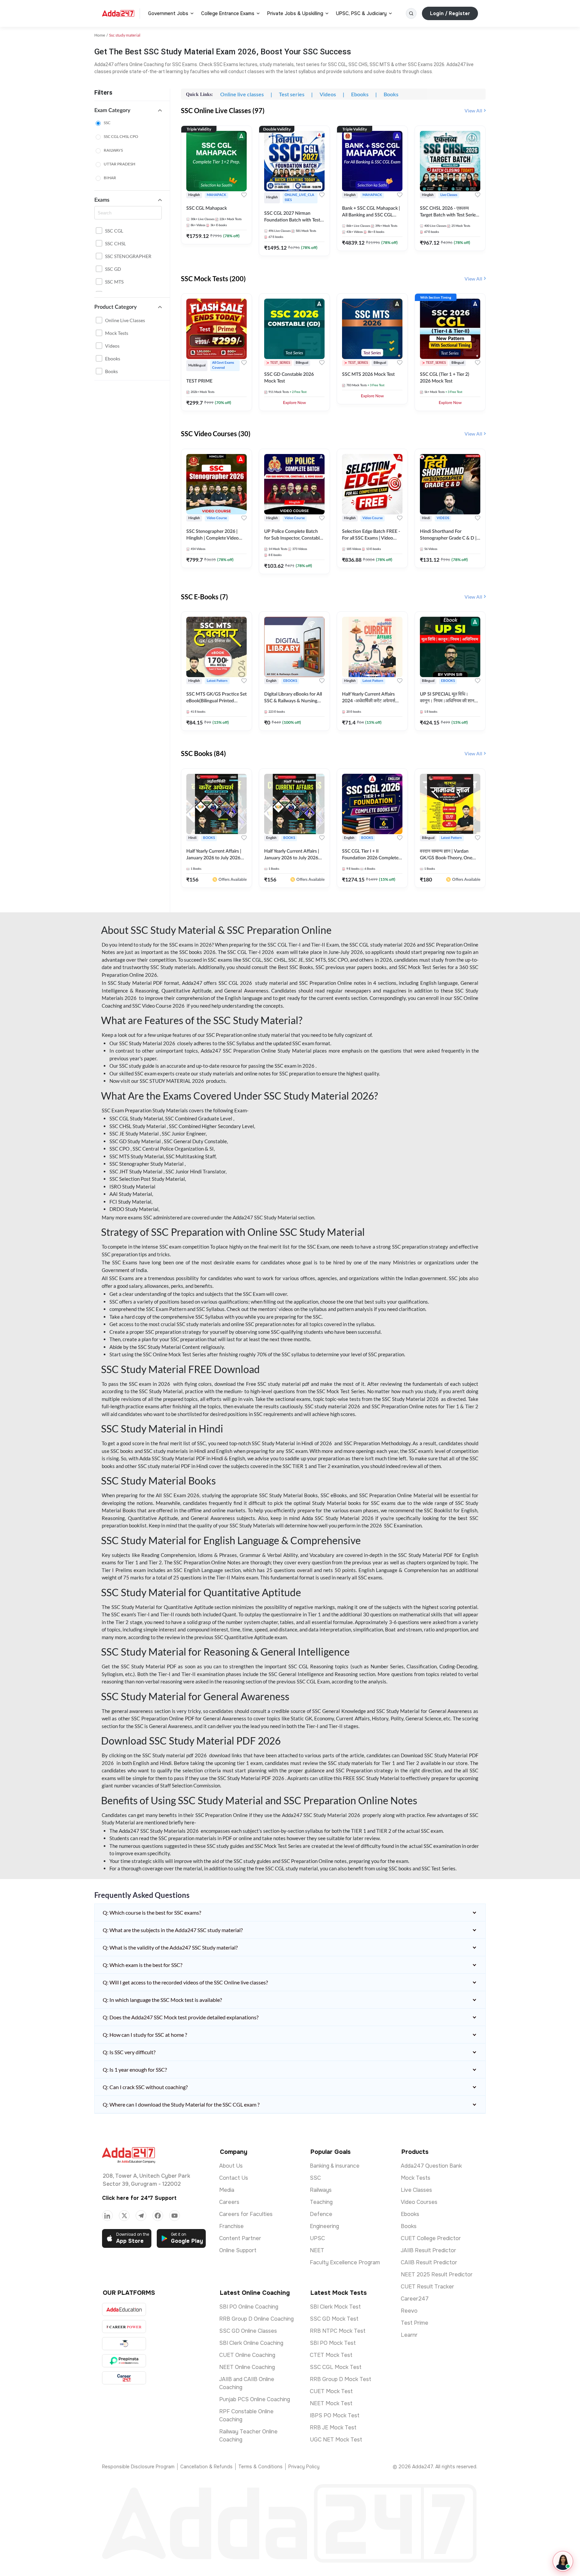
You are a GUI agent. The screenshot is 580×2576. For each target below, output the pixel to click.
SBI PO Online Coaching (249, 2307)
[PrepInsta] (124, 2361)
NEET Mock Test (331, 2403)
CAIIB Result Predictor (429, 2262)
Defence (321, 2214)
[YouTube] (175, 2216)
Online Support (238, 2250)
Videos (112, 346)
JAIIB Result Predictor (428, 2250)
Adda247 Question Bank (431, 2166)
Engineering (324, 2226)
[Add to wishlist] (244, 195)
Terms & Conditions (260, 2467)
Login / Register (450, 13)
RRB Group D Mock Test (341, 2379)
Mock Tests (117, 333)
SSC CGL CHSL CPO (121, 136)
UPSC (317, 2238)
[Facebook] (158, 2216)
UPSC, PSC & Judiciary (361, 13)
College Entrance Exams (228, 13)
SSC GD (113, 269)
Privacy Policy (304, 2467)
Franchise (231, 2226)
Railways (321, 2190)
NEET (317, 2250)
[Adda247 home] (118, 13)
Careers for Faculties (246, 2214)
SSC (107, 123)
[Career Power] (124, 2327)
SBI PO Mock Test (333, 2343)
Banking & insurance (335, 2166)
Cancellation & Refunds (206, 2467)
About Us (231, 2166)
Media (227, 2190)
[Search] (411, 13)
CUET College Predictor (431, 2238)
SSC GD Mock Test (334, 2319)
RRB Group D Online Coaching (256, 2319)
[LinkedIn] (107, 2216)
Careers (229, 2202)
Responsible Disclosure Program (138, 2467)
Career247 (415, 2299)
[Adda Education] (124, 2309)
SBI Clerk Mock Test (335, 2307)
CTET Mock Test (331, 2355)
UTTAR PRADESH (119, 164)
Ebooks (113, 359)
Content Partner (240, 2238)
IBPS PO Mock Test (335, 2415)
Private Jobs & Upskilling (295, 13)
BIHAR (110, 178)
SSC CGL (114, 231)
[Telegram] (141, 2216)
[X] (124, 2216)
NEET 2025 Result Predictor (437, 2275)
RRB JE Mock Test (333, 2428)
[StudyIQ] (124, 2344)
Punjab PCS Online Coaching (255, 2399)
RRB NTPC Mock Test (338, 2331)
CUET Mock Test (331, 2391)
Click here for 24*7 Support (139, 2198)
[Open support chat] (563, 2561)
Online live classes (125, 320)
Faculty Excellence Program (345, 2262)
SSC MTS (114, 282)
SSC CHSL (115, 243)
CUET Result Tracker (427, 2287)
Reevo (409, 2311)
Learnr (409, 2335)
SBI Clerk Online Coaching (251, 2343)
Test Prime (415, 2323)
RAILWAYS (113, 150)
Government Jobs (168, 13)
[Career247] (124, 2378)
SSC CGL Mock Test (336, 2367)
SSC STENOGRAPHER (128, 256)
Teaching (321, 2202)
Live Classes (416, 2190)
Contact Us (234, 2178)
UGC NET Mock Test (336, 2440)
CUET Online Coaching (247, 2355)
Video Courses (419, 2202)
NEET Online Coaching (247, 2367)
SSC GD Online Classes (248, 2331)
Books (111, 371)
